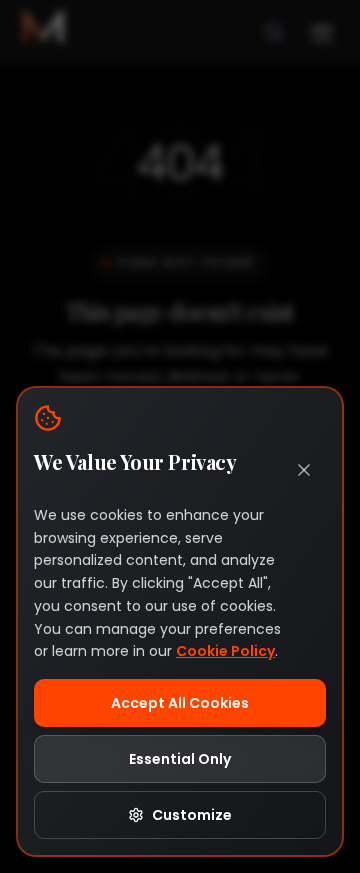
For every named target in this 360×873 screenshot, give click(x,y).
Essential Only (180, 759)
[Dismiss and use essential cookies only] (304, 470)
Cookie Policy (225, 651)
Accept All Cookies (180, 703)
